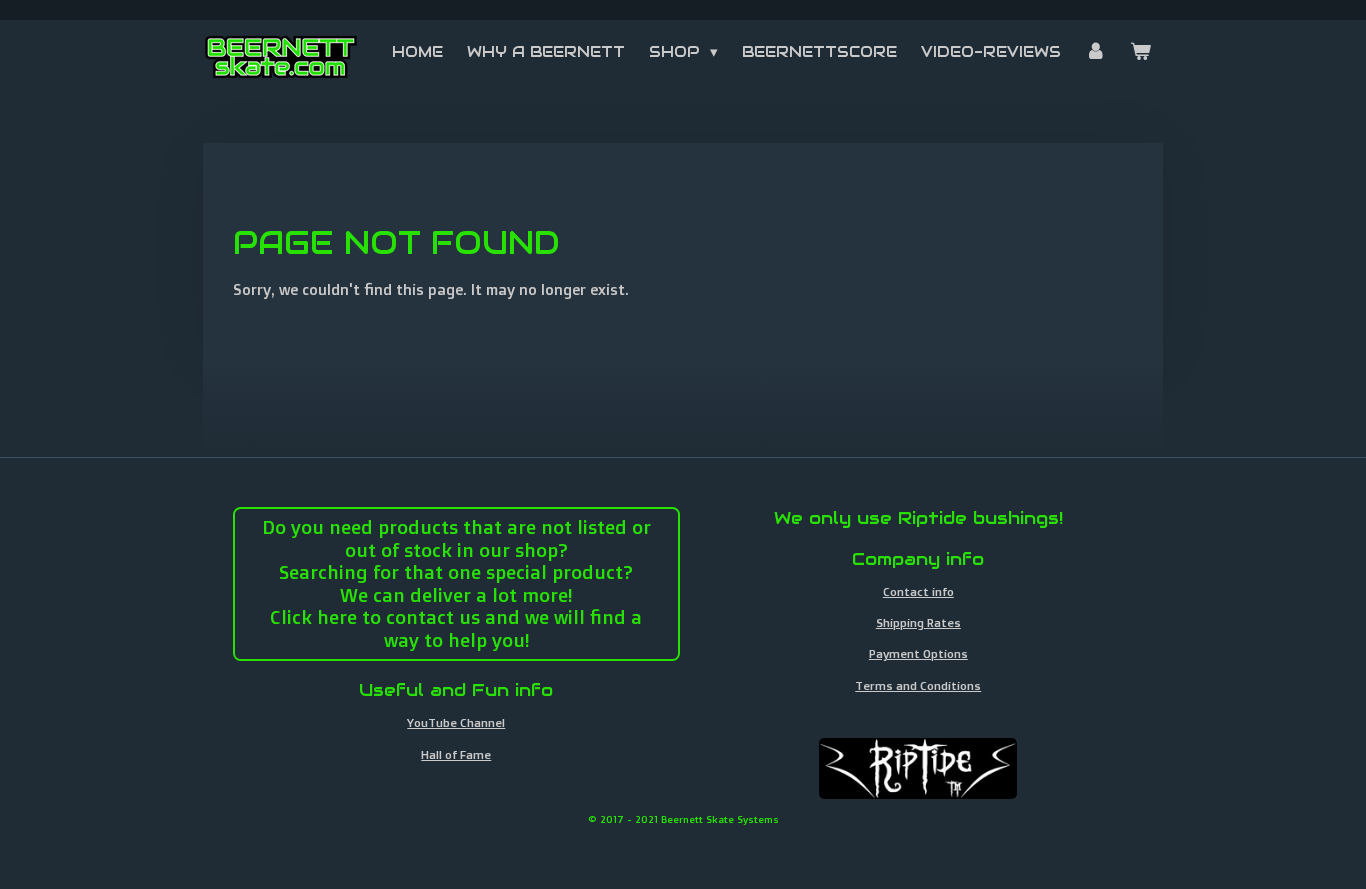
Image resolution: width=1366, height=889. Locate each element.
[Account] (1095, 52)
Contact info (918, 591)
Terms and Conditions (918, 685)
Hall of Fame (456, 754)
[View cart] (1140, 52)
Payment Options (918, 653)
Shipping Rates (918, 622)
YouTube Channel (456, 722)
